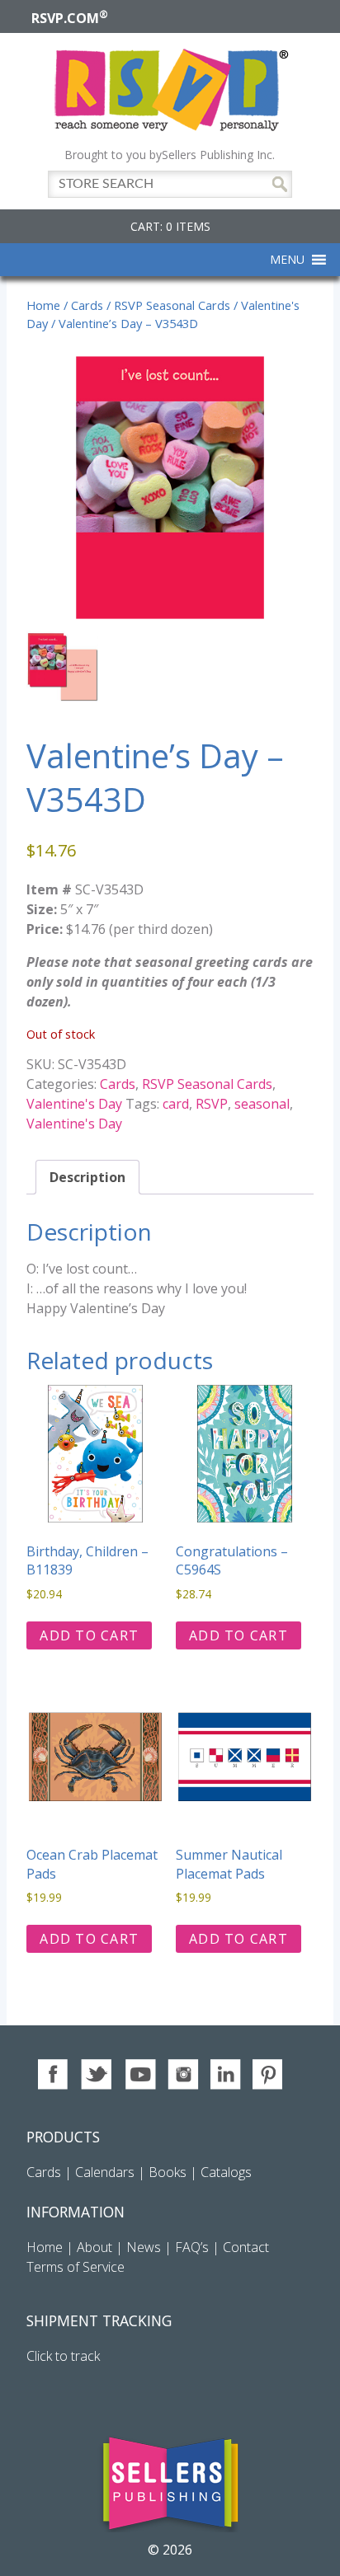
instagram (183, 2074)
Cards (87, 305)
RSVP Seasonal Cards (172, 305)
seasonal (262, 1104)
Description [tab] (87, 1177)
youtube (140, 2074)
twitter (97, 2074)
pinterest (269, 2074)
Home (43, 305)
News (144, 2247)
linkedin (226, 2074)
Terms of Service (76, 2267)
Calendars (105, 2172)
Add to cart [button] (89, 1635)
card (176, 1104)
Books (168, 2172)
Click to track (63, 2356)
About (94, 2247)
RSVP (212, 1104)
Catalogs (226, 2172)
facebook (54, 2074)
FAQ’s (192, 2247)
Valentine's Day (74, 1104)
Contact (246, 2247)
